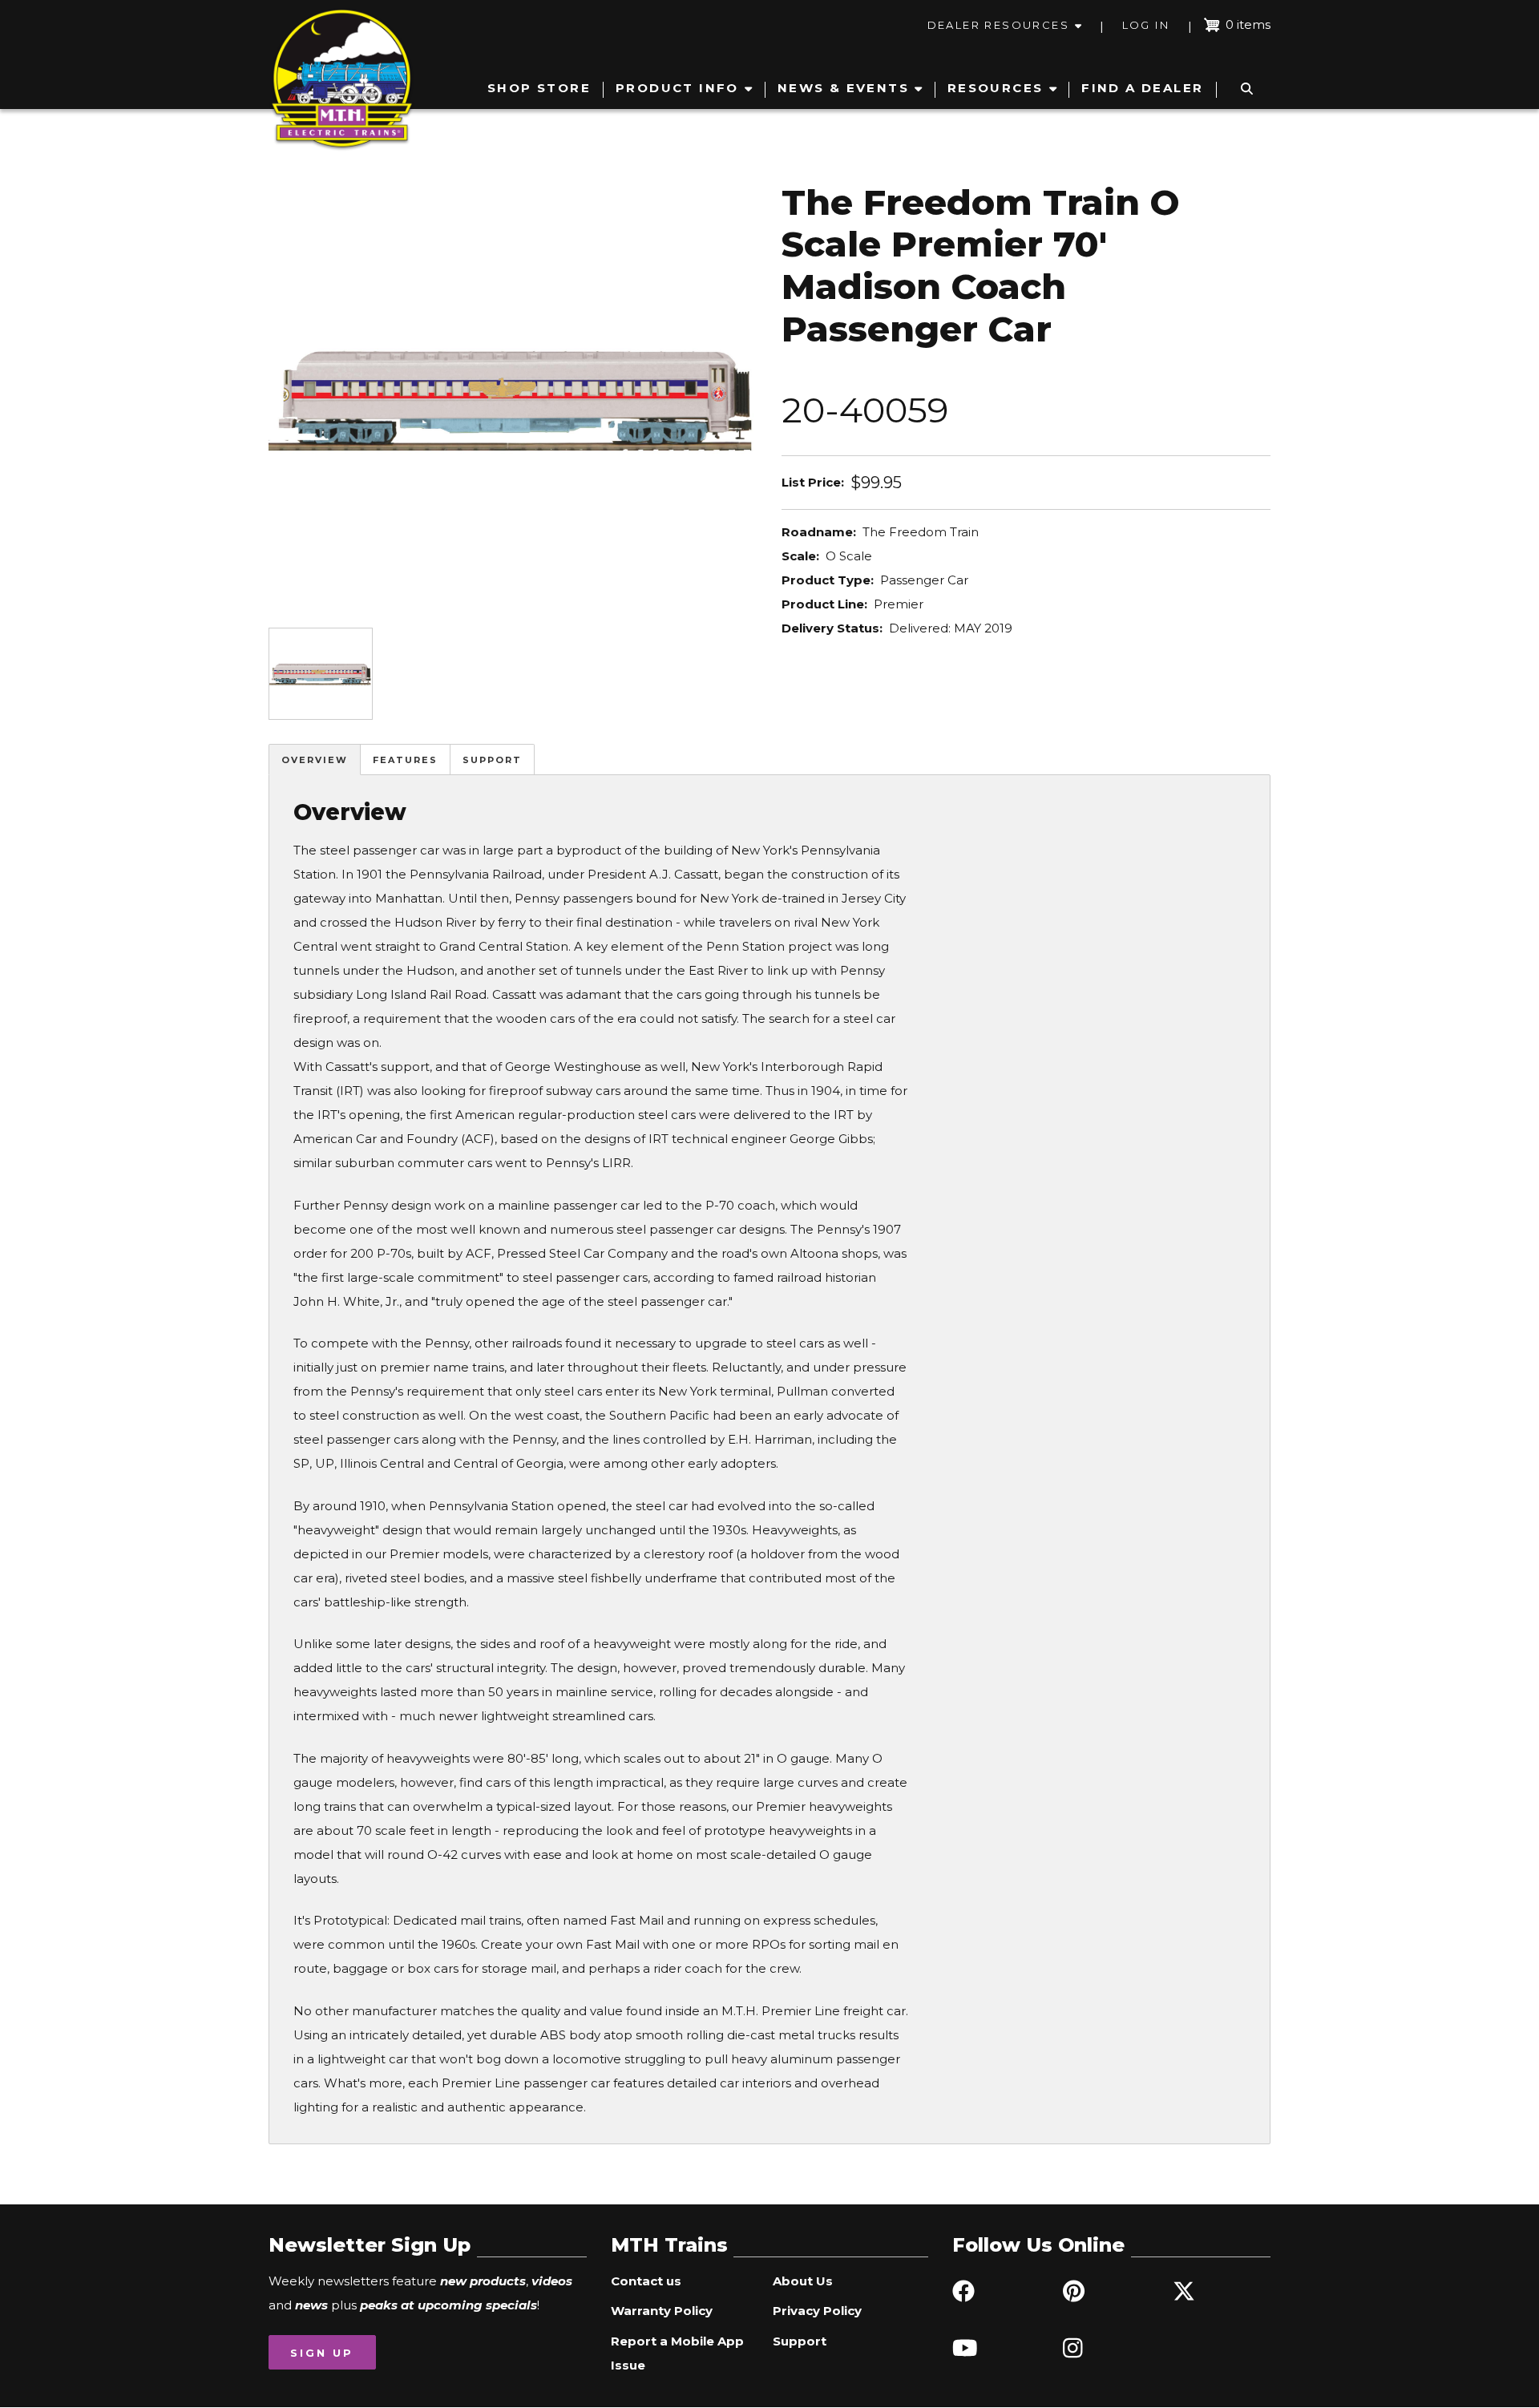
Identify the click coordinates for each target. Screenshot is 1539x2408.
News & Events (843, 88)
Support (492, 760)
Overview (315, 760)
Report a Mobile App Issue (677, 2353)
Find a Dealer (1142, 88)
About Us (803, 2281)
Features (405, 760)
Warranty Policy (662, 2311)
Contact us (646, 2281)
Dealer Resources (998, 25)
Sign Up (322, 2353)
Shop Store (539, 88)
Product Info (677, 88)
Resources (996, 88)
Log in (1146, 25)
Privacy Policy (817, 2311)
